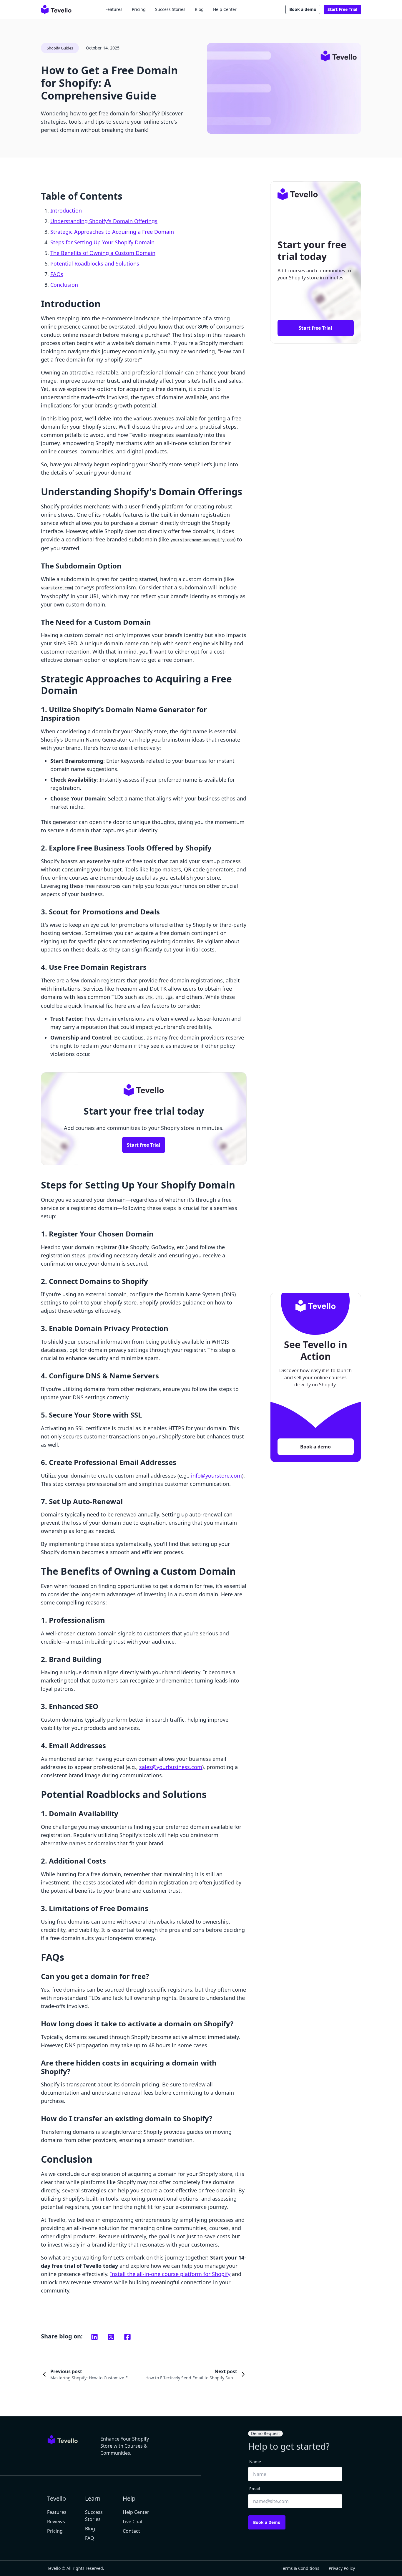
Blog (199, 9)
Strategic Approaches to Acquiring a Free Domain (112, 232)
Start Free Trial (342, 9)
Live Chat (133, 2522)
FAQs (57, 274)
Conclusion (64, 285)
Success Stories (170, 9)
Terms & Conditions (300, 2568)
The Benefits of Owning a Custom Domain (103, 253)
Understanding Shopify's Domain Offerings (104, 221)
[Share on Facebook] (127, 2337)
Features (114, 9)
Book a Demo (267, 2522)
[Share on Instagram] (94, 2337)
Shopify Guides (60, 48)
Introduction (66, 210)
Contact (131, 2531)
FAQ (90, 2538)
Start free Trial (144, 1145)
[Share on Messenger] (111, 2337)
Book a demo (303, 9)
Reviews (56, 2522)
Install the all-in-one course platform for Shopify (170, 2274)
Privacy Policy (342, 2568)
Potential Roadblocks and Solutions (95, 263)
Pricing (139, 9)
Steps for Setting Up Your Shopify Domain (102, 242)
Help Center (225, 9)
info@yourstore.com (216, 1476)
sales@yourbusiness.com (171, 1767)
